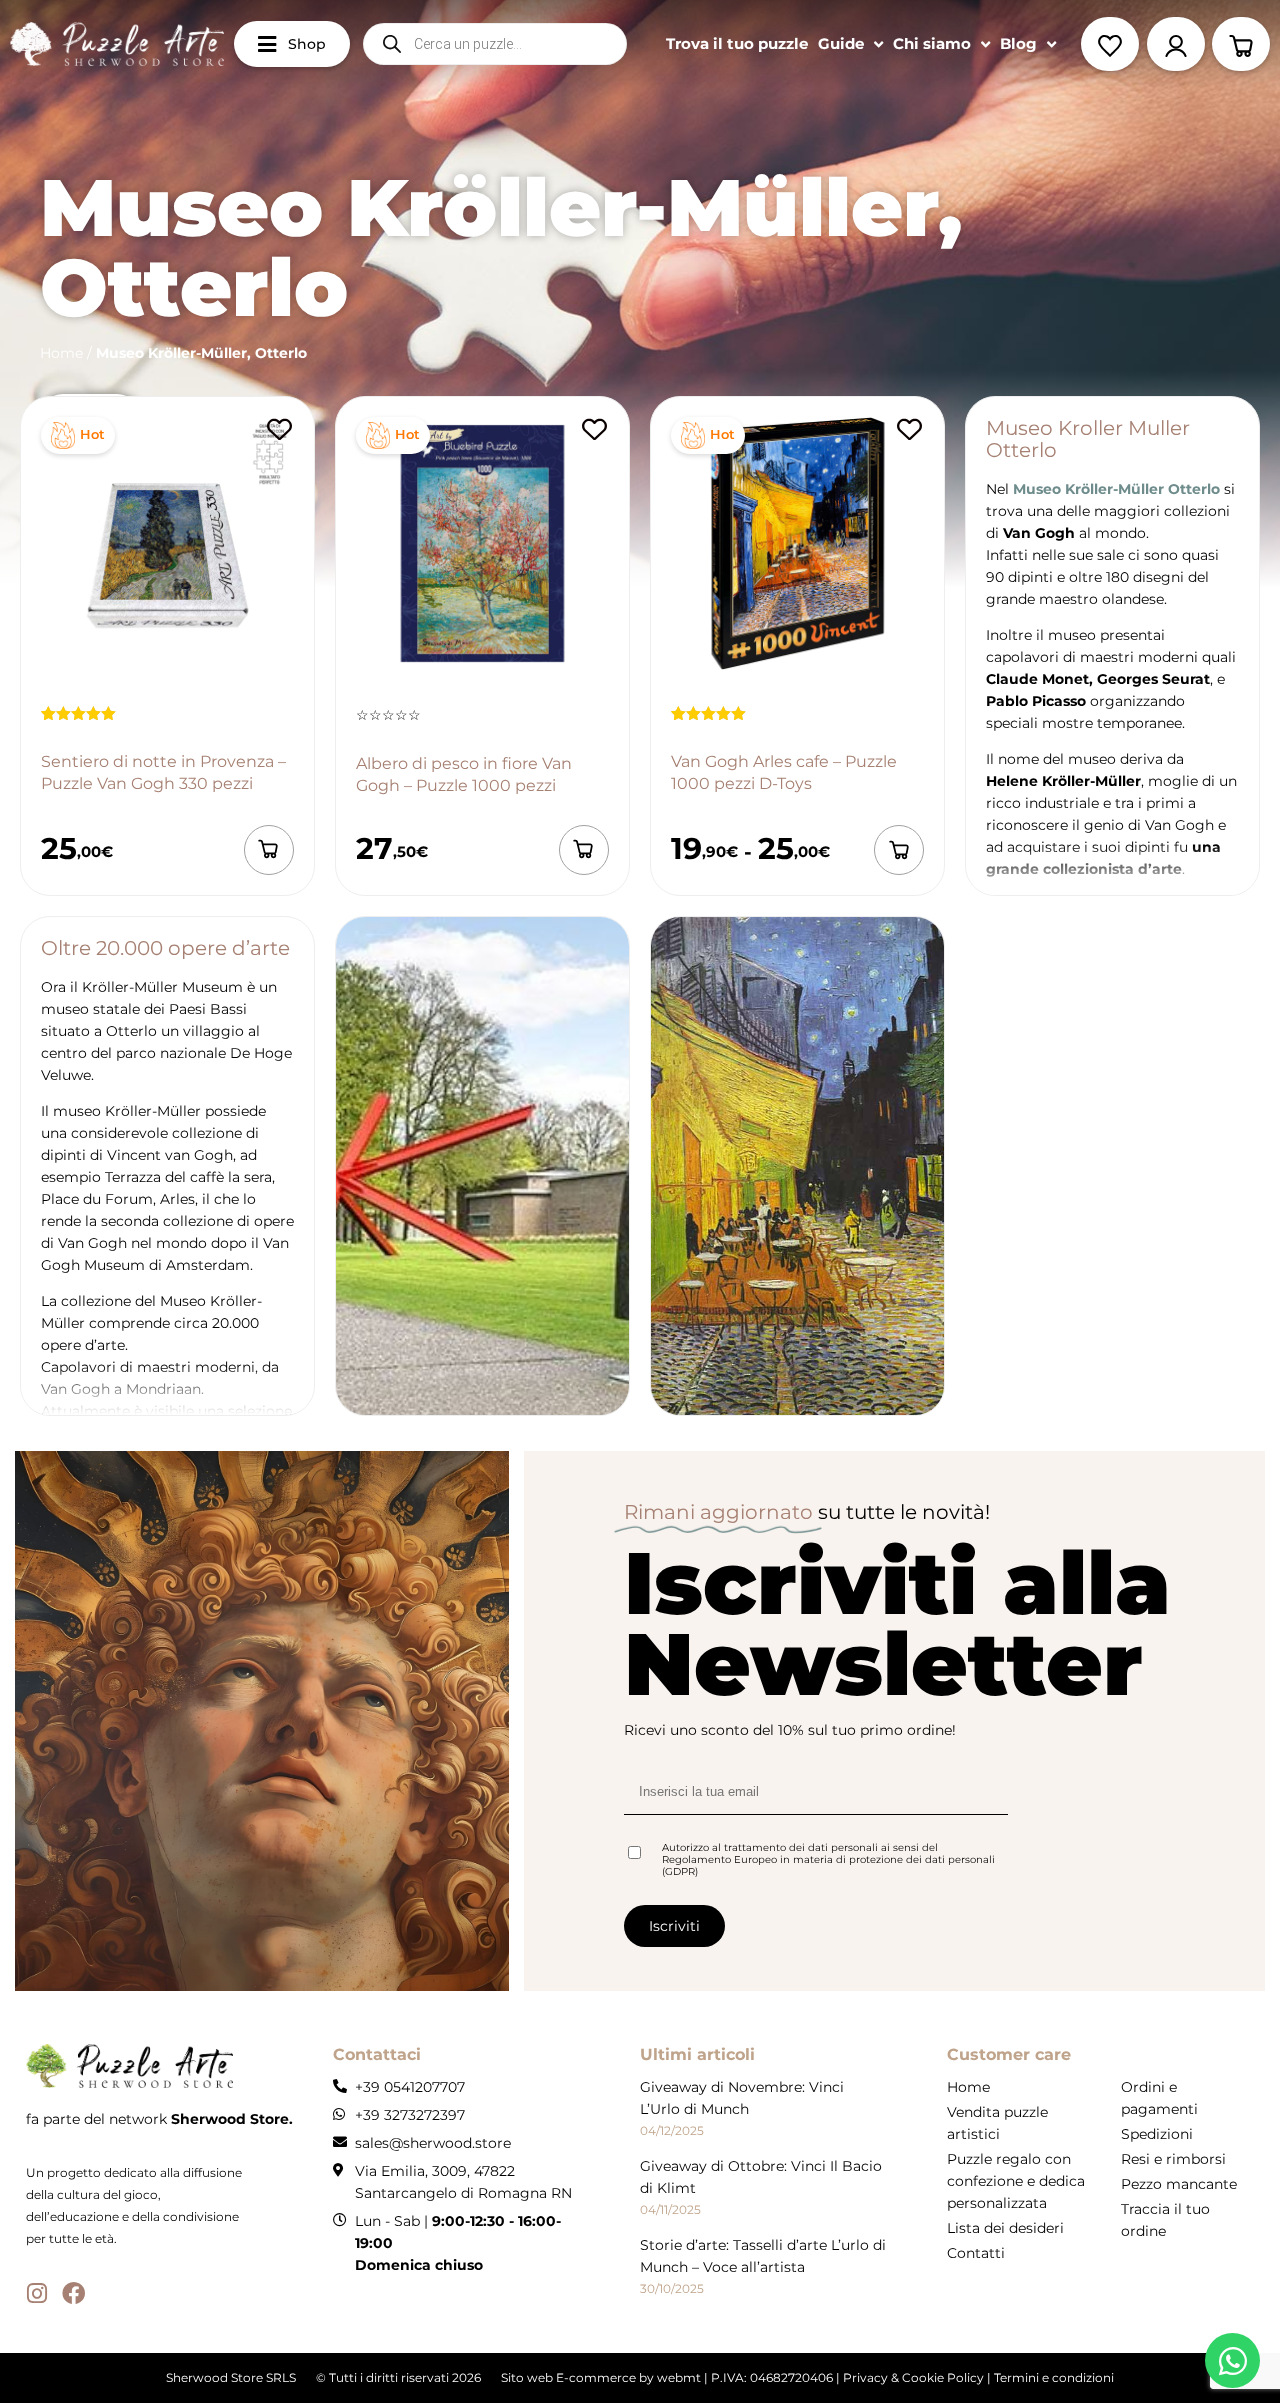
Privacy (865, 2377)
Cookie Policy (943, 2377)
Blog (1018, 43)
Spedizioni (1157, 2134)
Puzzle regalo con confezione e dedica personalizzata (1016, 2181)
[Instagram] (37, 2293)
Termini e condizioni (1054, 2377)
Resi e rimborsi (1173, 2159)
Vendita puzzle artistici (997, 2123)
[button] (269, 850)
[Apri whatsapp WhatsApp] (1232, 2360)
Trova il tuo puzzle (737, 43)
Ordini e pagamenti (1159, 2098)
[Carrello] (1241, 44)
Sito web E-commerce (568, 2377)
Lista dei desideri (1005, 2228)
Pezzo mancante (1179, 2184)
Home (61, 353)
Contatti (976, 2253)
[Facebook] (73, 2293)
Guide (841, 43)
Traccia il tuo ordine (1165, 2220)
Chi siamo (932, 43)
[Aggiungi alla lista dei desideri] (279, 429)
